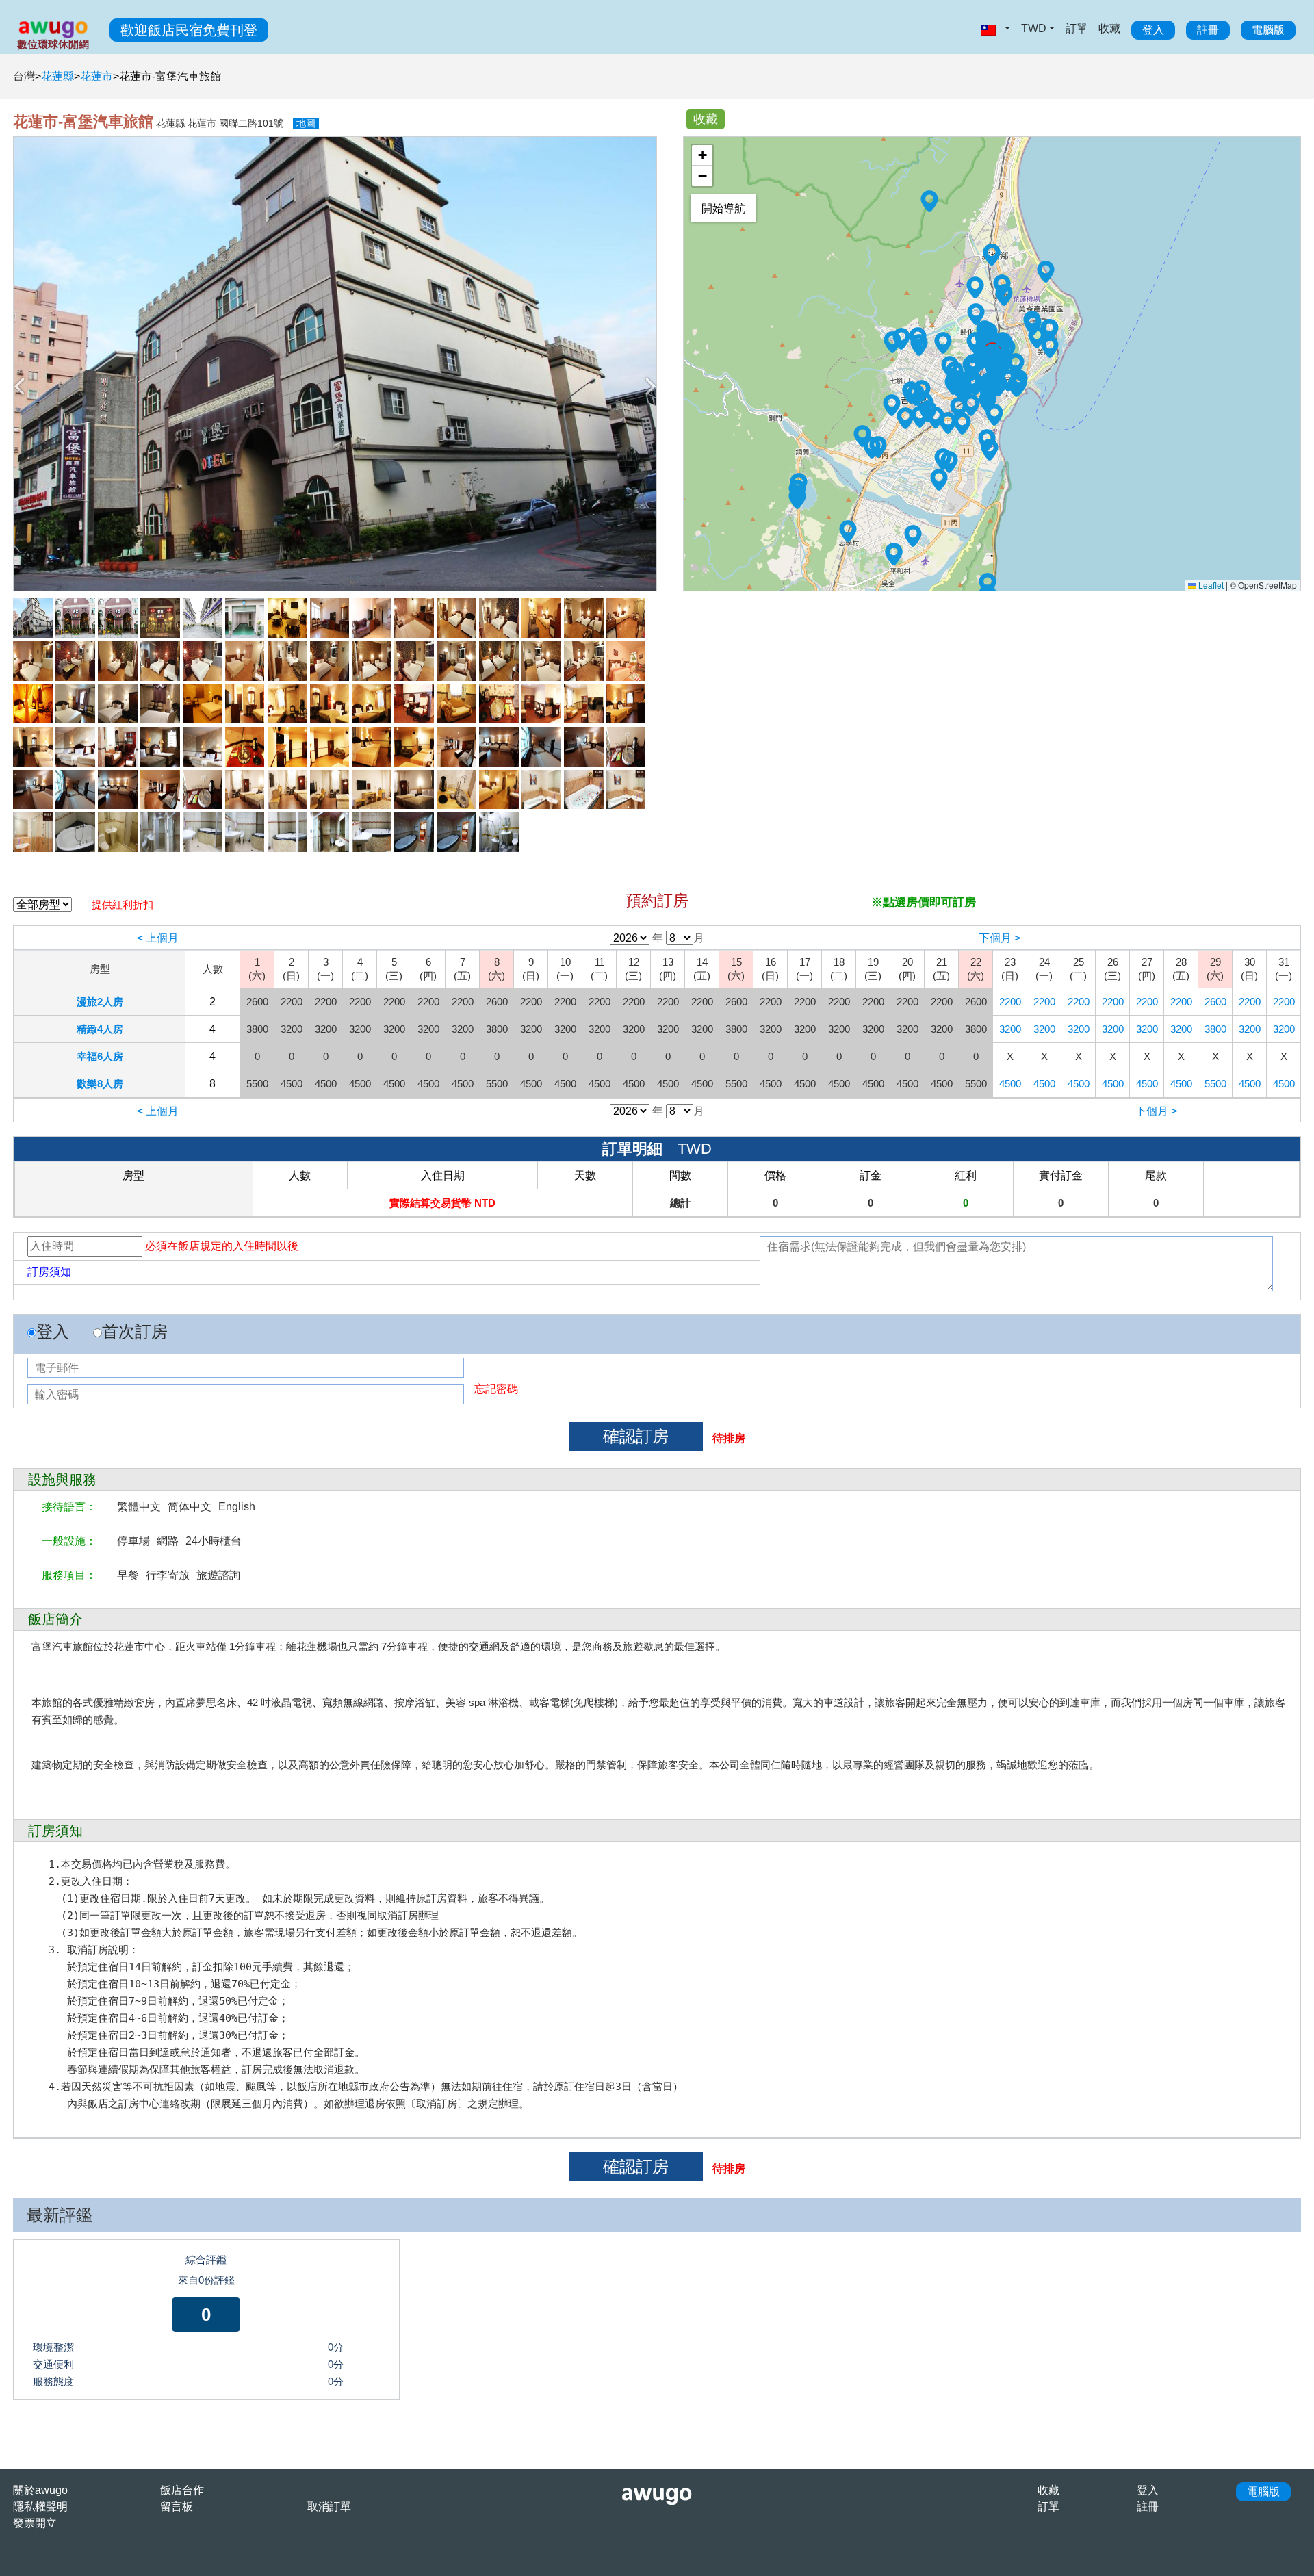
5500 (1215, 1084)
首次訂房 (135, 1331)
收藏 (1109, 28)
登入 (1153, 30)
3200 (1010, 1029)
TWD (1034, 28)
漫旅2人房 (100, 1002)
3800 (1215, 1029)
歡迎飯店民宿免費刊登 (189, 30)
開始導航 (723, 208)
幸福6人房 (100, 1056)
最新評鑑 (60, 2215)
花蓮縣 (57, 76)
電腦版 (1268, 30)
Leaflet (1210, 585)
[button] (892, 405)
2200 (1010, 1002)
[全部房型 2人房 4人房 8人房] (42, 905)
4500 (1010, 1084)
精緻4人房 (100, 1029)
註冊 (1208, 30)
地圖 (306, 123)
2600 (1215, 1002)
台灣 (24, 76)
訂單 (1077, 28)
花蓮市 (96, 76)
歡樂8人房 (100, 1084)
